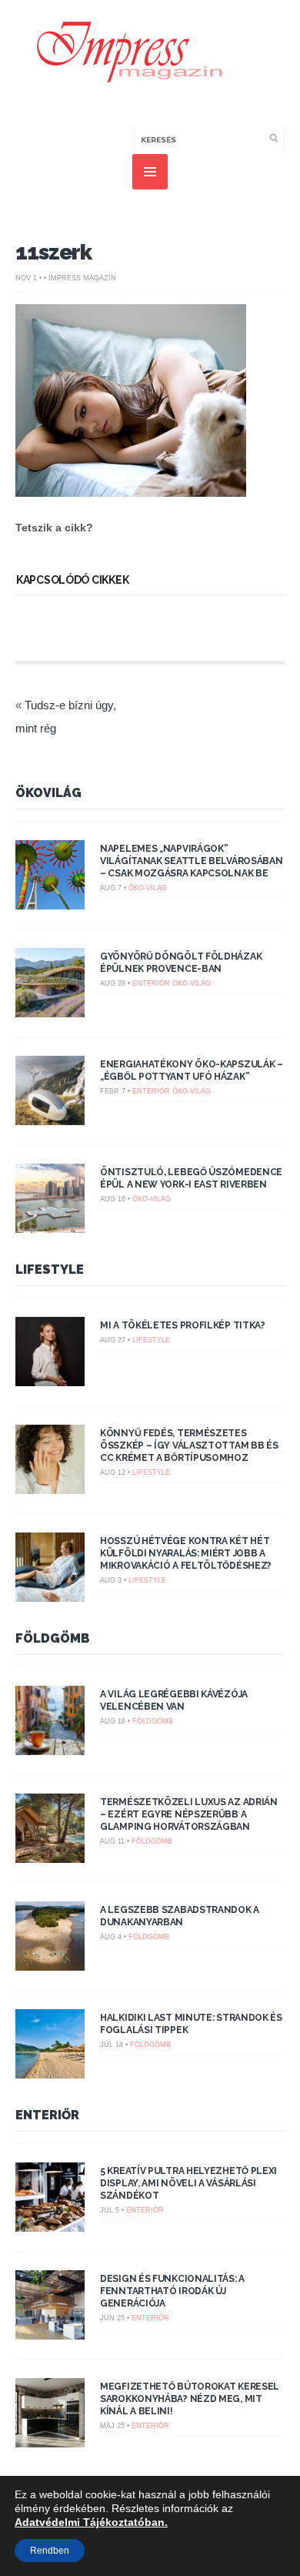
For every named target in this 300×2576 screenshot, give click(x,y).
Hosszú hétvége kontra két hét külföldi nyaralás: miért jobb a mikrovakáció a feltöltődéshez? (186, 1553)
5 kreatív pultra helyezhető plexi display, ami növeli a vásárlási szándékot (188, 2183)
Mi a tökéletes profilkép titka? (183, 1325)
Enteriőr (151, 983)
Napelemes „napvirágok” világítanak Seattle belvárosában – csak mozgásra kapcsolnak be (191, 861)
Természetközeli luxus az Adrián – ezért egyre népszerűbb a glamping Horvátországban (189, 1814)
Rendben (50, 2551)
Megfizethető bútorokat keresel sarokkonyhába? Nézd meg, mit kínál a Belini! (190, 2399)
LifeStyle (50, 1270)
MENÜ (150, 172)
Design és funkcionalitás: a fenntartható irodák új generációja (172, 2291)
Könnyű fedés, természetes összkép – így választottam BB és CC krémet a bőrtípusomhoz (189, 1445)
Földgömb (53, 1638)
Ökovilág (48, 793)
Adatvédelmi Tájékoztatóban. (91, 2522)
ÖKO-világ (148, 888)
